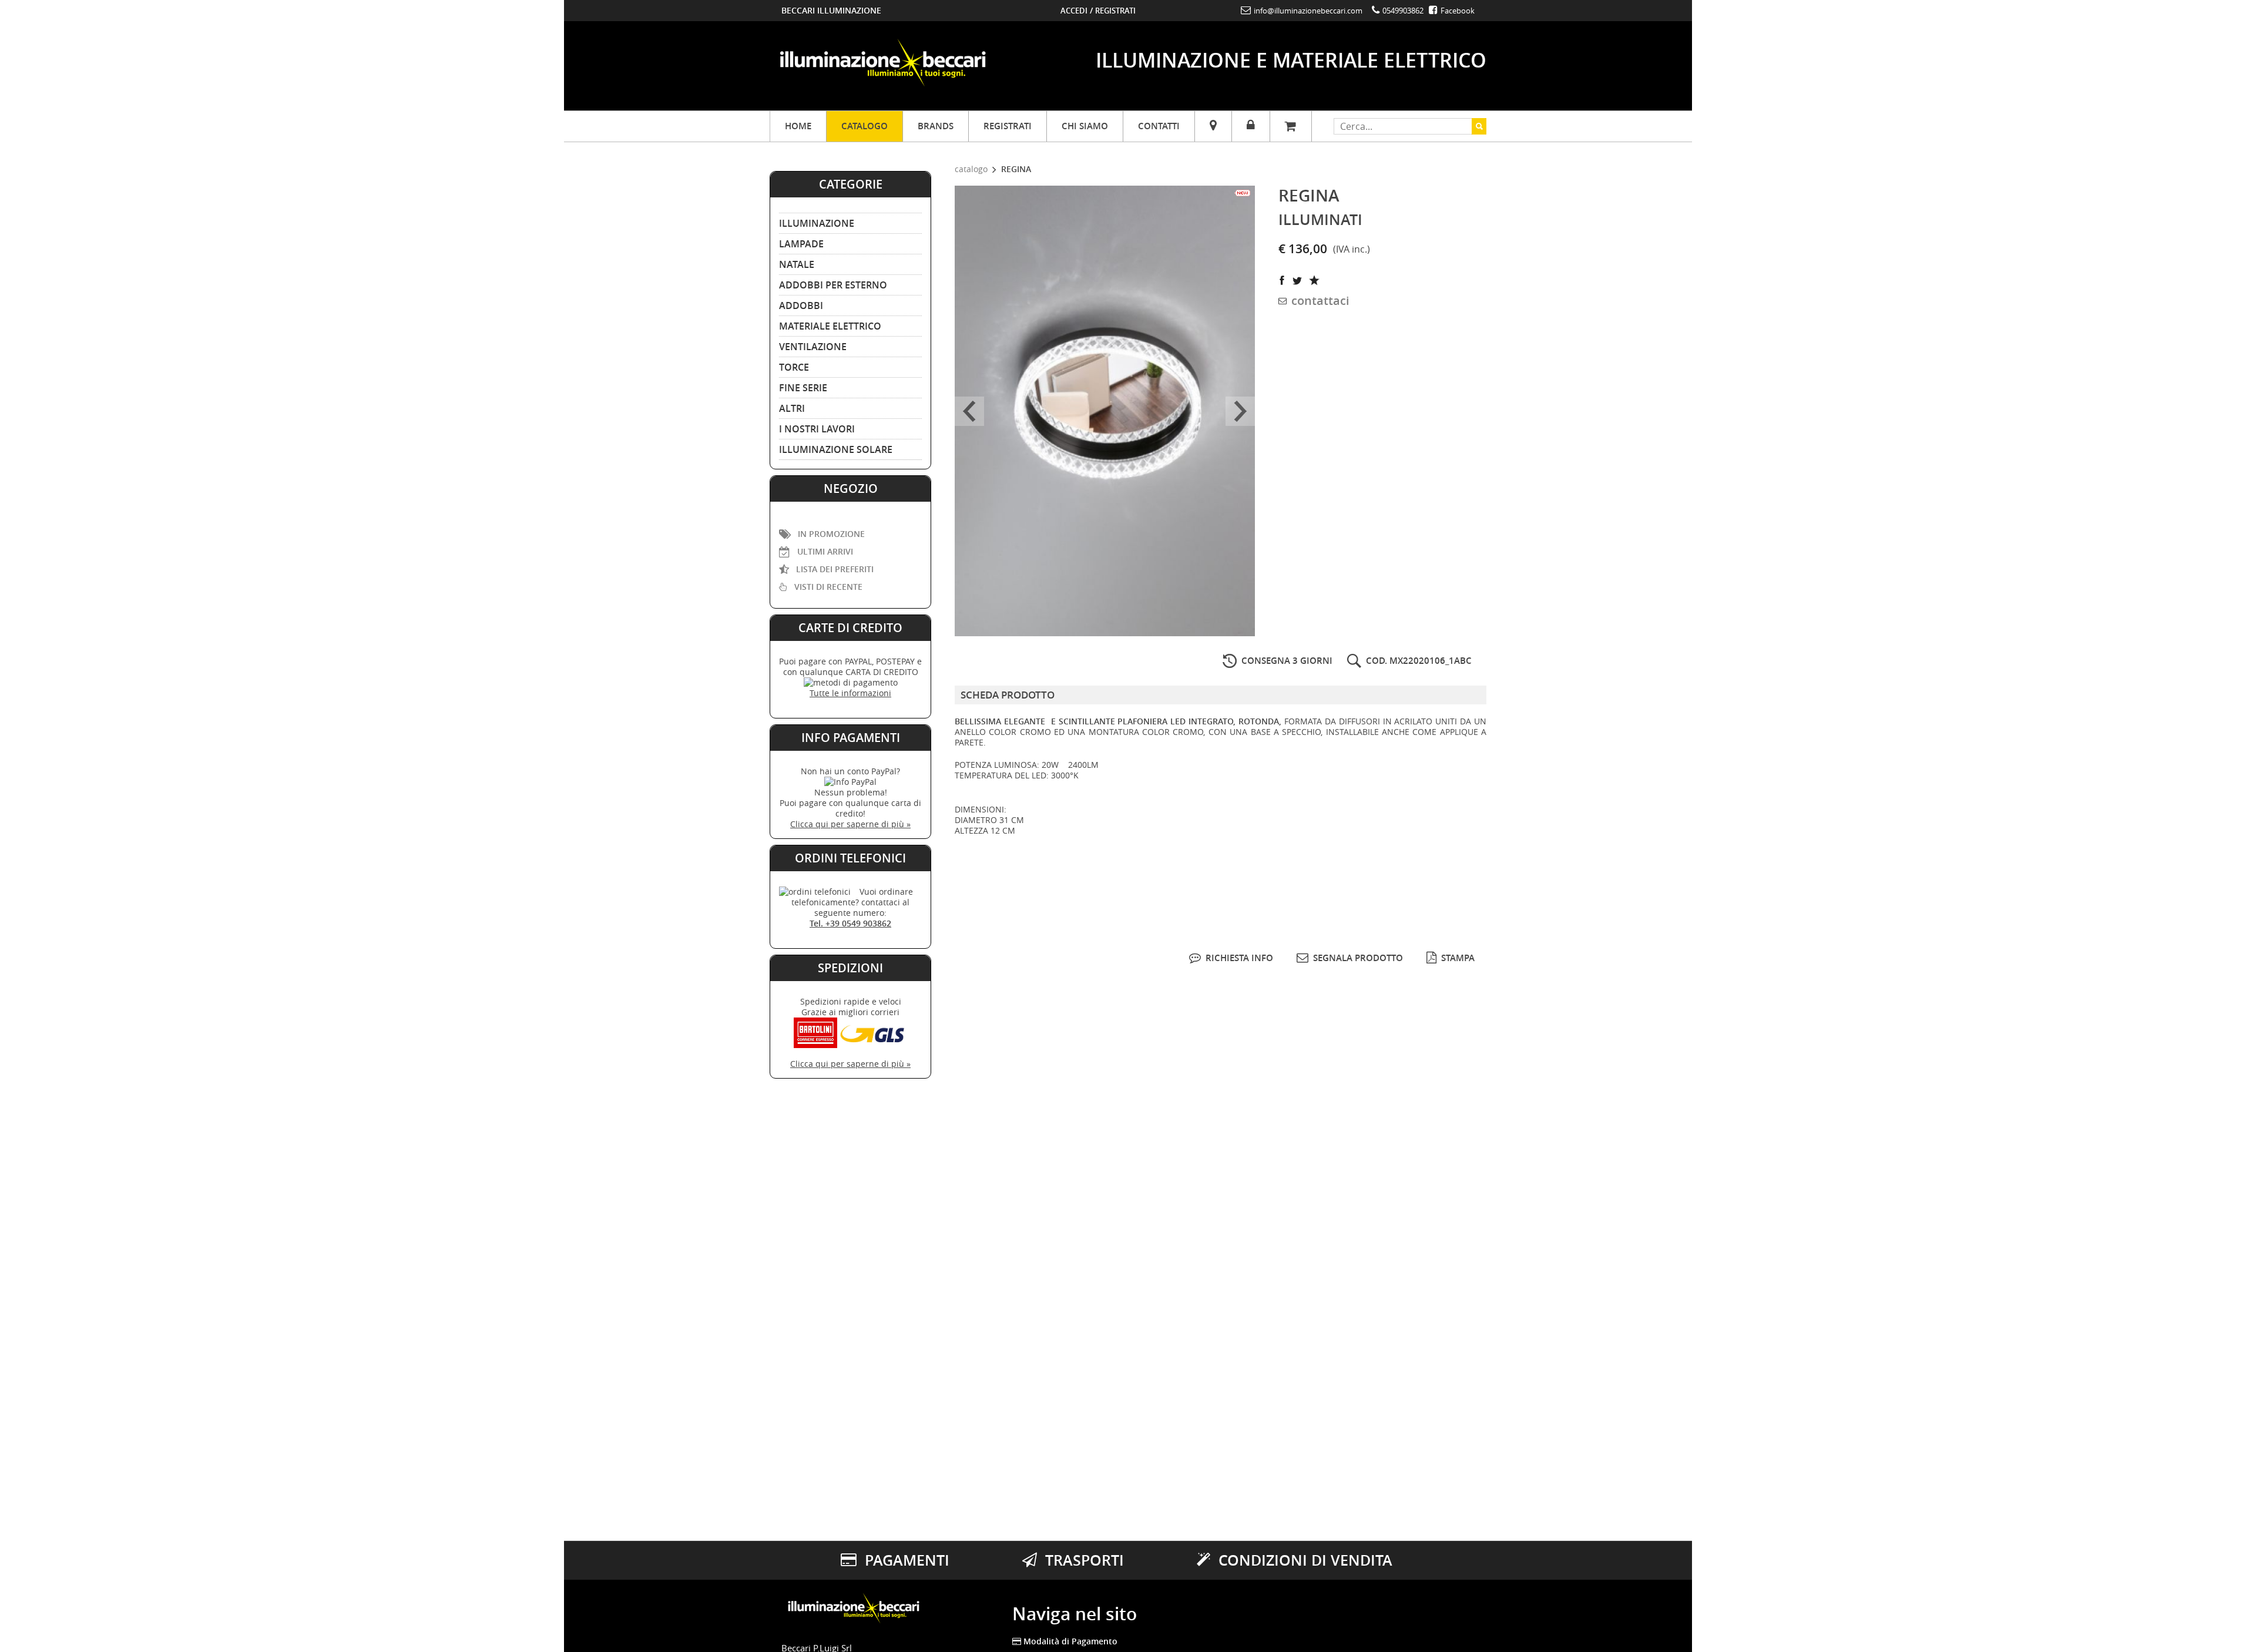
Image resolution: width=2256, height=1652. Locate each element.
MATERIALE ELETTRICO (830, 326)
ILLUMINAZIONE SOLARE (836, 449)
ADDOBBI (801, 305)
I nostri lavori (817, 429)
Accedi (1074, 11)
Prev (969, 411)
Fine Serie (803, 388)
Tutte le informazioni (850, 693)
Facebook (1457, 11)
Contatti (1159, 126)
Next (1240, 411)
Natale (797, 264)
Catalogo (865, 126)
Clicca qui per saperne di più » (850, 824)
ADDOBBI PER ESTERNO (833, 285)
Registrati (1115, 11)
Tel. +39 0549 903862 (850, 923)
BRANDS (936, 126)
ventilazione (813, 347)
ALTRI (792, 408)
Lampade (801, 244)
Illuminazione (817, 223)
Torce (794, 367)
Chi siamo (1085, 126)
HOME (798, 126)
